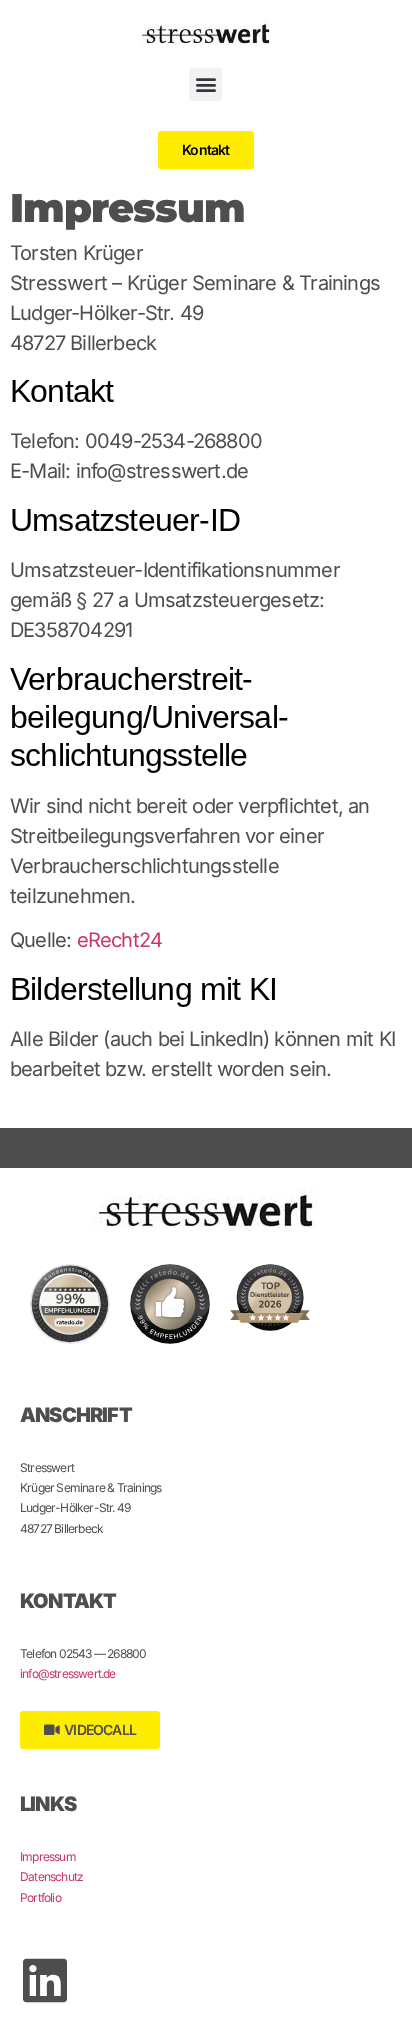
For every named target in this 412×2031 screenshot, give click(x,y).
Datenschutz (51, 1876)
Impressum (48, 1856)
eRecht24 (120, 940)
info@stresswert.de (68, 1673)
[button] (205, 84)
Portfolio (40, 1897)
